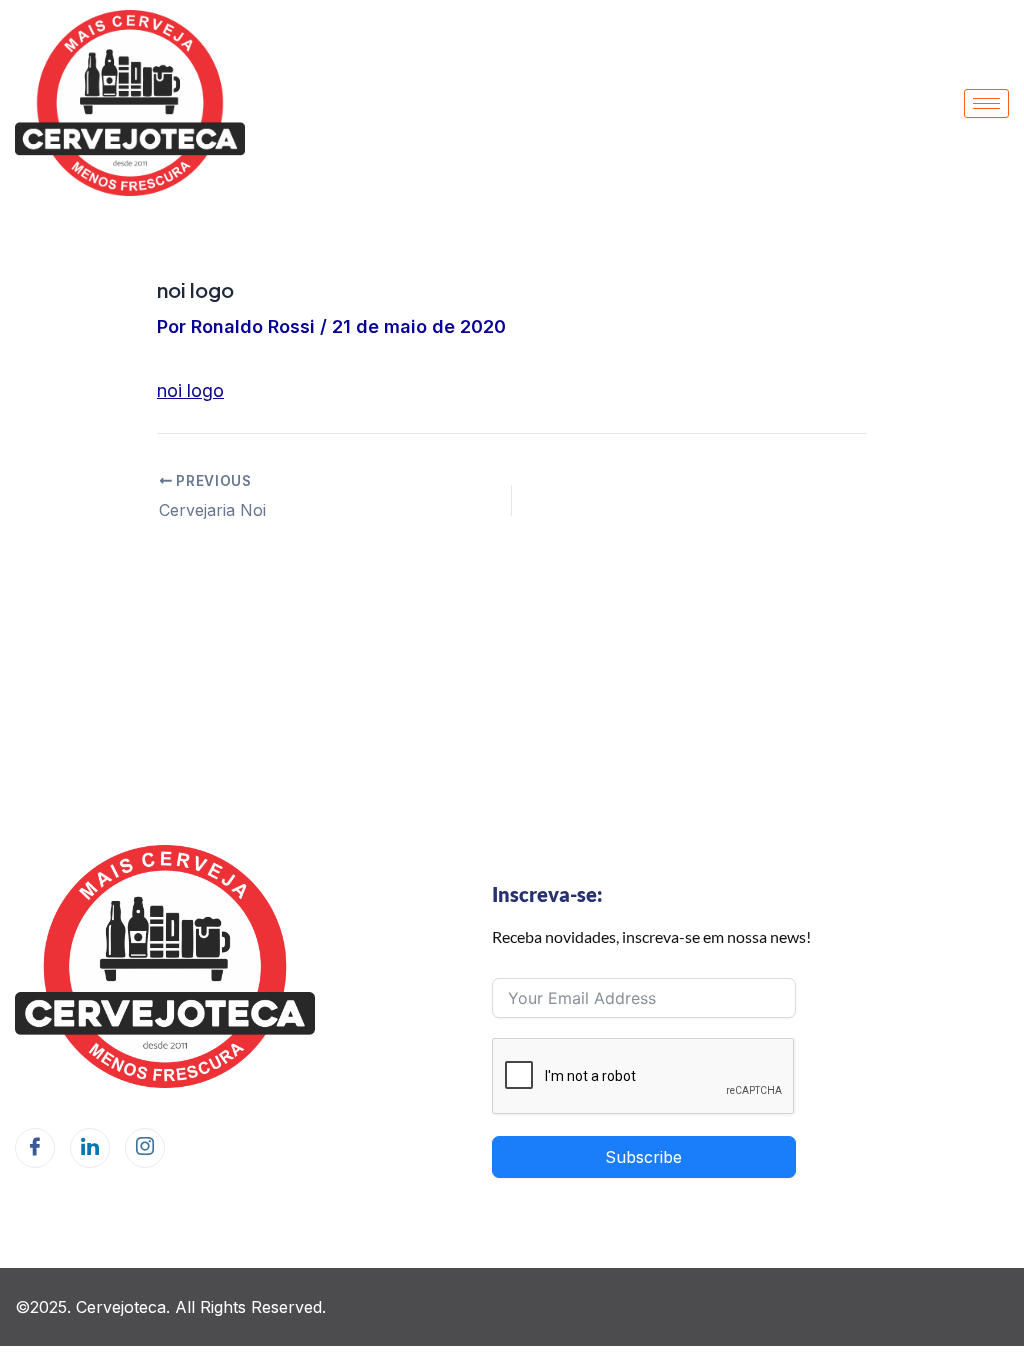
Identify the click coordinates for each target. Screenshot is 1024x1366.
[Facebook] (35, 1148)
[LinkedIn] (90, 1148)
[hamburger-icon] (986, 103)
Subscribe (643, 1157)
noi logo (190, 390)
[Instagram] (145, 1148)
